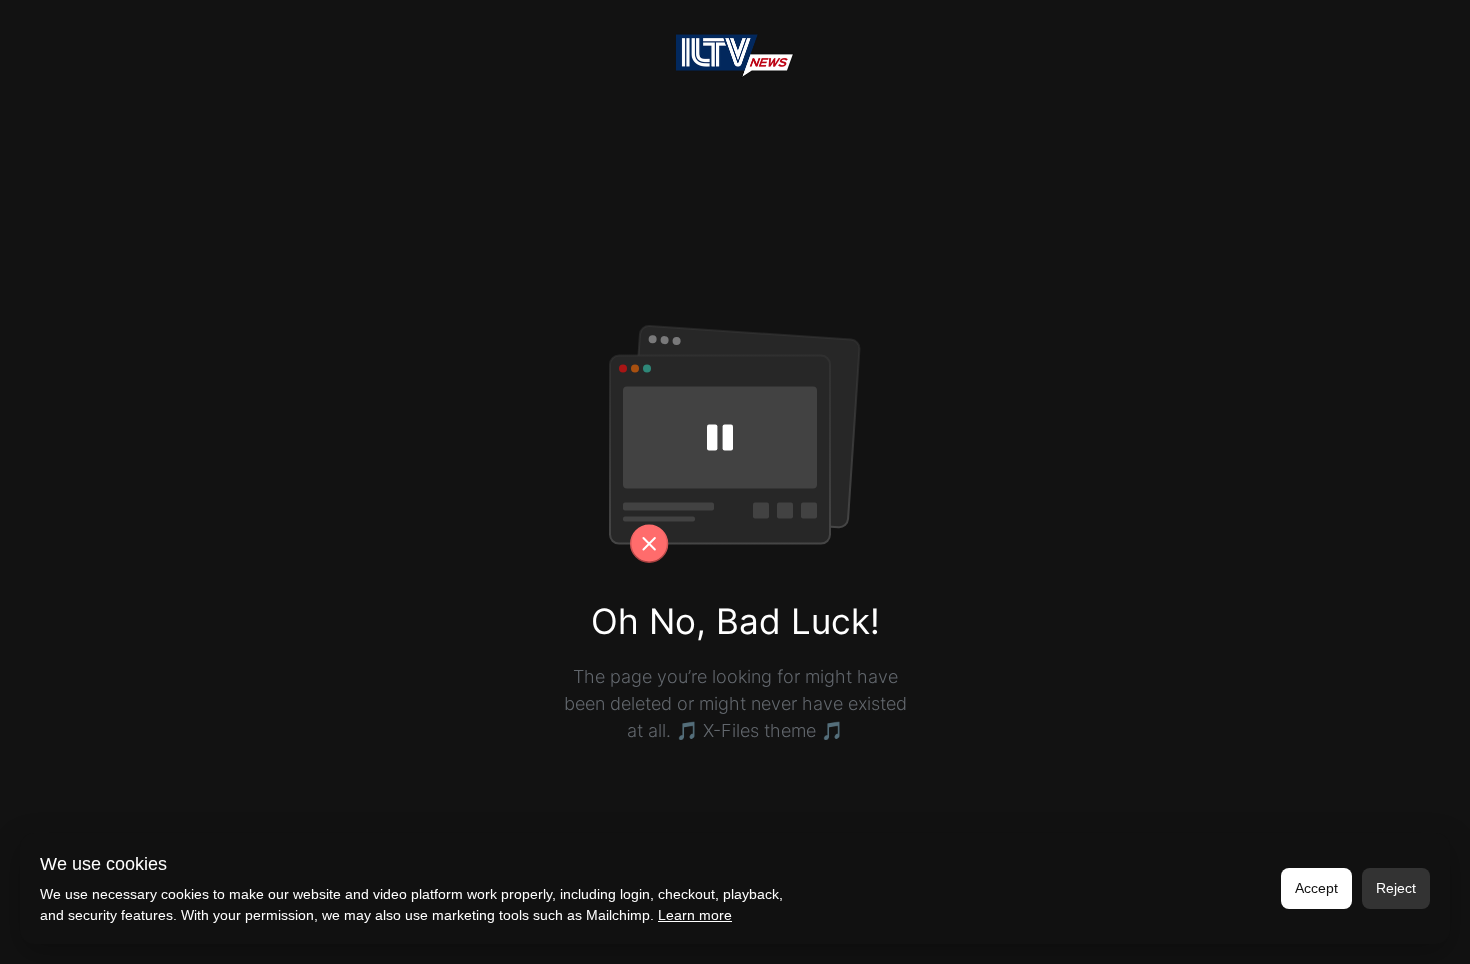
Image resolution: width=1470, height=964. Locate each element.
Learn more (695, 915)
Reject (1396, 888)
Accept (1316, 888)
